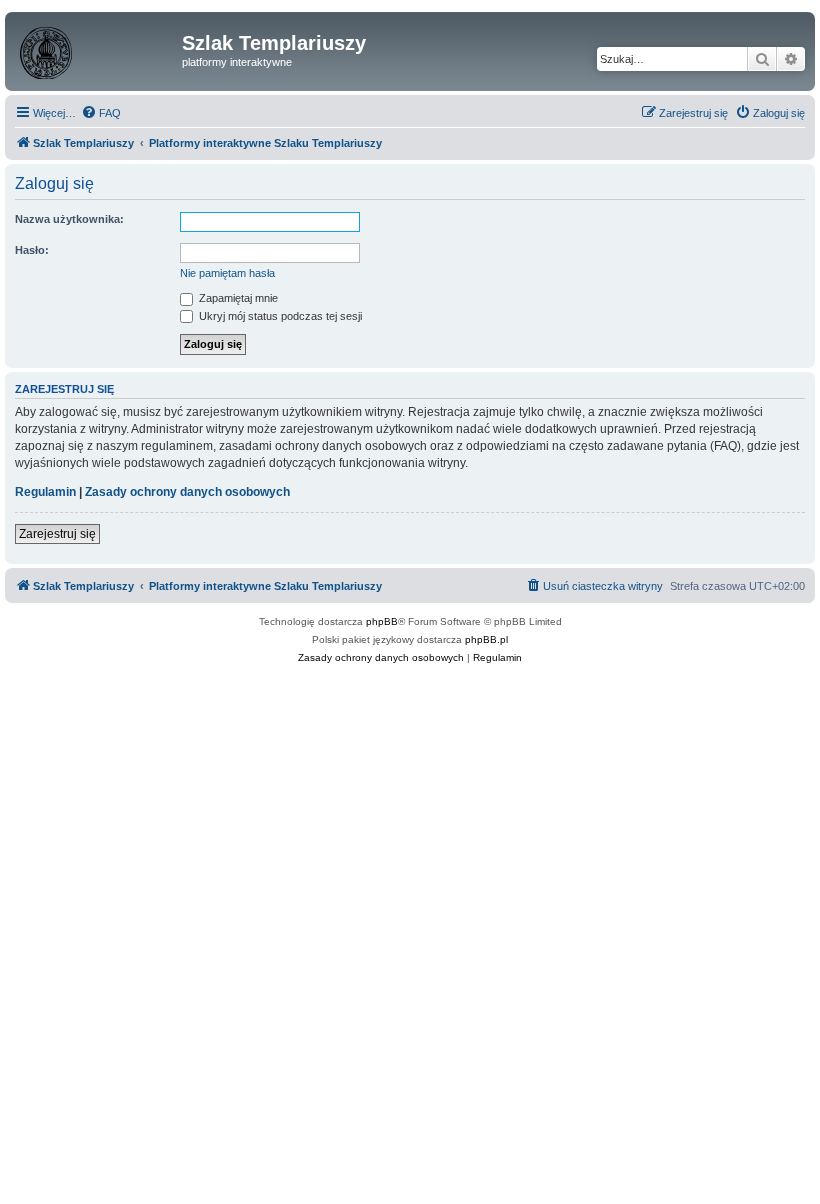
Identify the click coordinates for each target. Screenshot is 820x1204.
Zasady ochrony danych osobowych (187, 492)
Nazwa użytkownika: (69, 219)
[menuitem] (101, 113)
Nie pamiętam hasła (227, 273)
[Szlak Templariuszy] (96, 49)
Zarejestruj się (57, 534)
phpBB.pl (486, 639)
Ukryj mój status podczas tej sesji (279, 316)
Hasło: (32, 250)
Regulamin (45, 492)
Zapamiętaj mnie (237, 298)
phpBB (382, 621)
